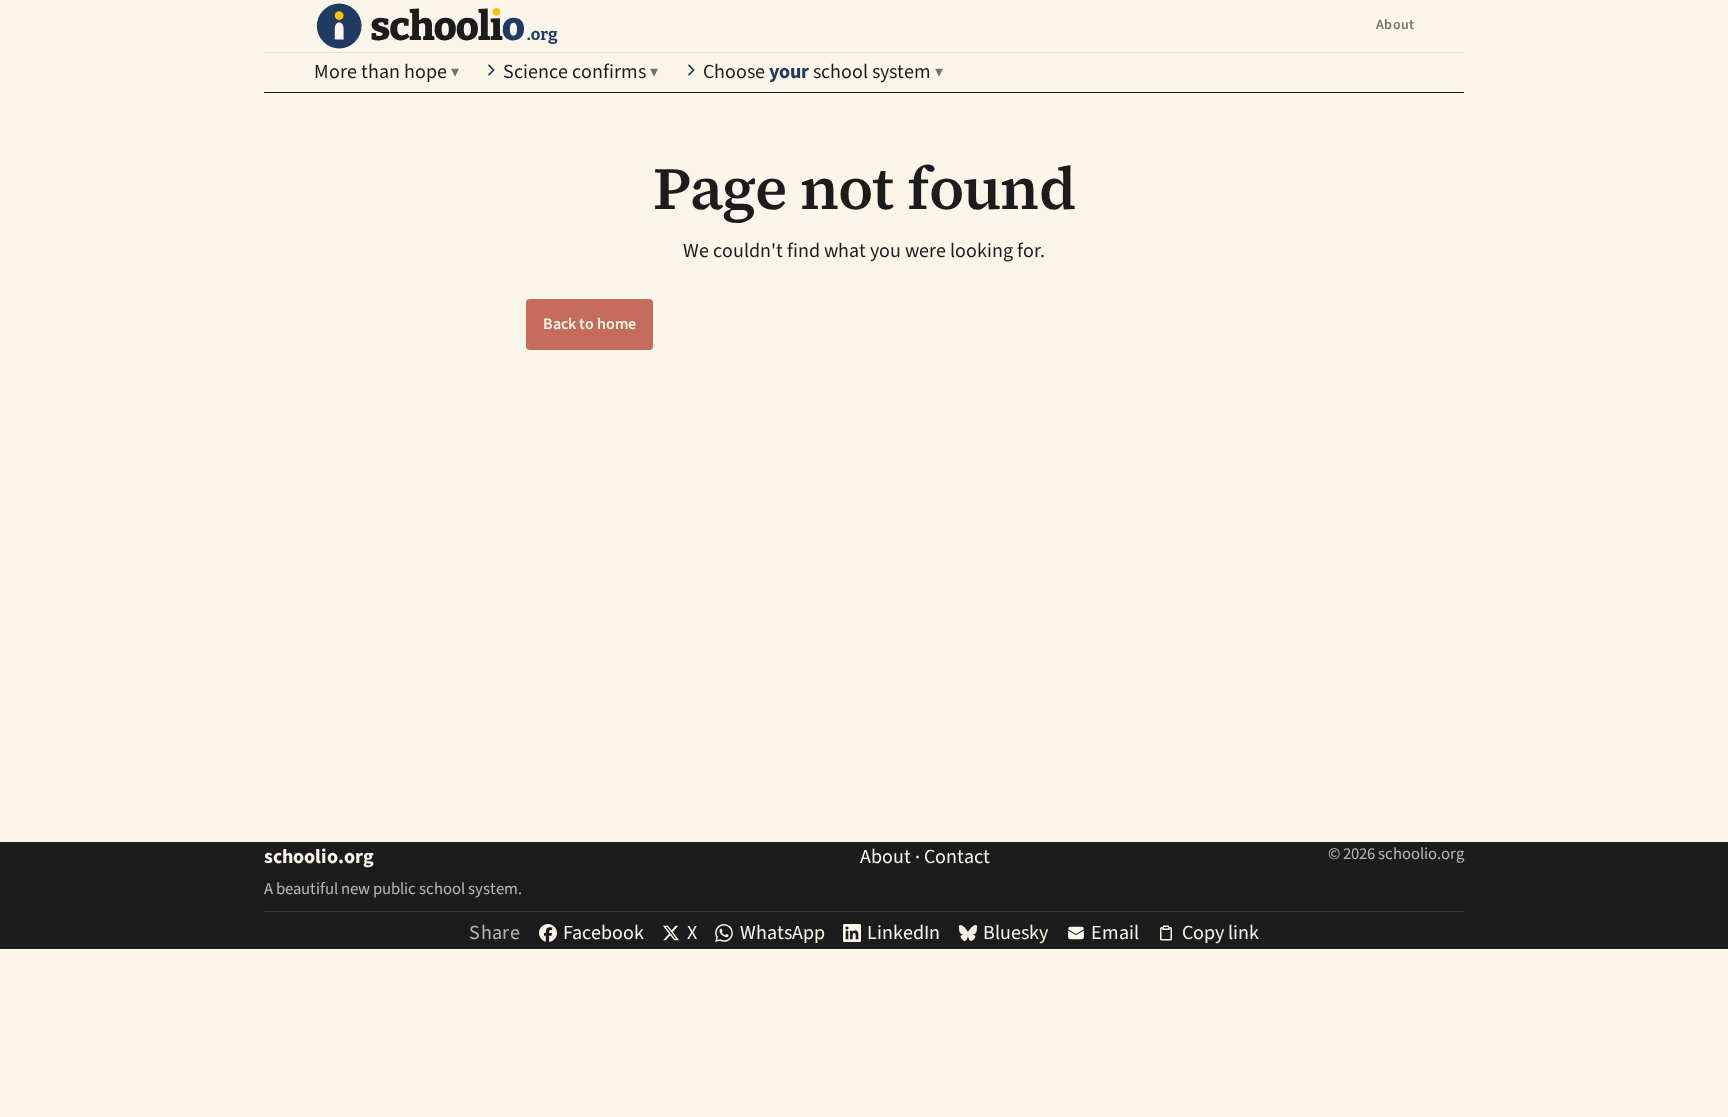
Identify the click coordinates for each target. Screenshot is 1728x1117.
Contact (957, 857)
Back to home (589, 324)
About (1395, 25)
